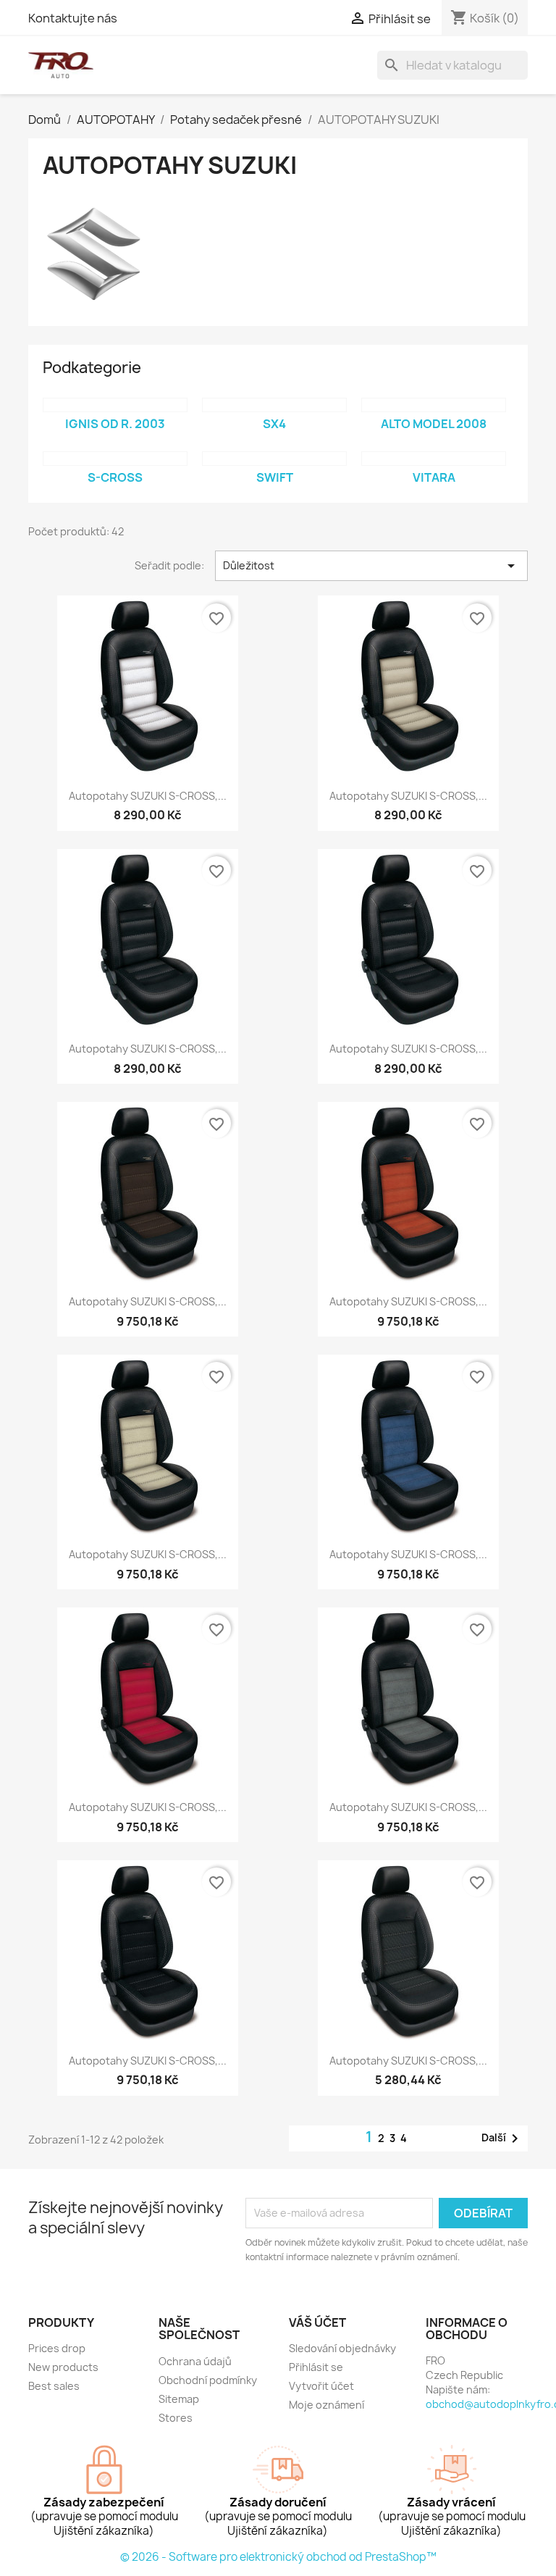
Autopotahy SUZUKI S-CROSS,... (148, 796)
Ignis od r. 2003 (115, 424)
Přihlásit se (316, 2367)
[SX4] (274, 405)
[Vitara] (434, 459)
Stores (176, 2418)
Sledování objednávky (342, 2348)
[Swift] (274, 459)
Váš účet (317, 2322)
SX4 (274, 424)
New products (63, 2367)
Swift (275, 477)
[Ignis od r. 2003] (115, 405)
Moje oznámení (327, 2405)
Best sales (54, 2386)
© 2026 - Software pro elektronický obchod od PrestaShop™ (278, 2557)
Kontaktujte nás (73, 18)
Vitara (434, 477)
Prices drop (57, 2348)
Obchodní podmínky (208, 2380)
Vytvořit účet (321, 2386)
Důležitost (371, 566)
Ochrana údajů (195, 2361)
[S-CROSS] (115, 459)
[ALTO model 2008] (434, 405)
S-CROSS (115, 477)
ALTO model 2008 (434, 424)
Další (502, 2138)
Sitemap (179, 2399)
